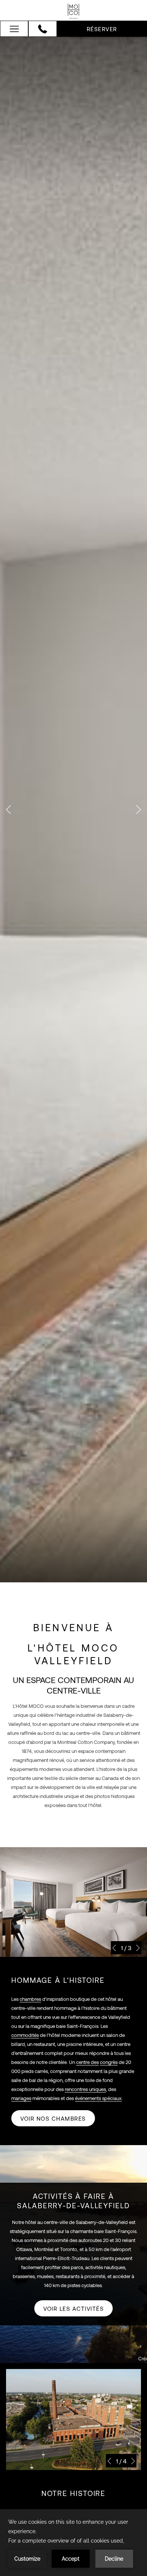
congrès (109, 2062)
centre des (87, 2062)
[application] (73, 2543)
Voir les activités (73, 2309)
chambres (30, 1999)
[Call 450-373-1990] (43, 29)
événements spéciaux (98, 2098)
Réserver (102, 29)
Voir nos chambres (53, 2118)
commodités (25, 2035)
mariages (21, 2098)
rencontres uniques (85, 2089)
